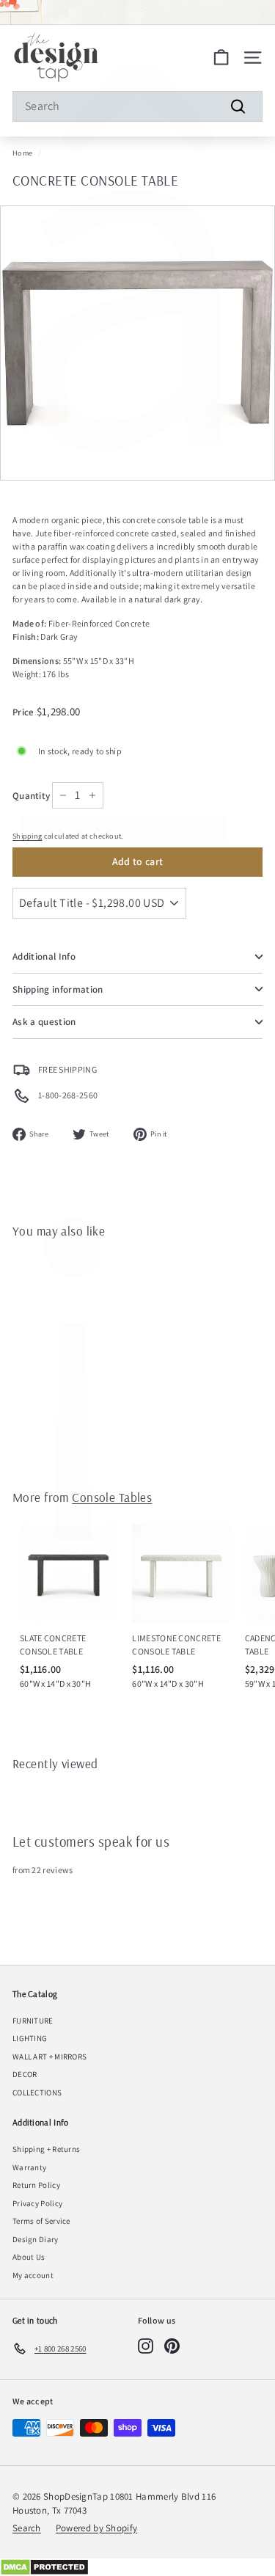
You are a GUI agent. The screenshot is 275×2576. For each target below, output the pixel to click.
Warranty (29, 2167)
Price (25, 712)
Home (22, 153)
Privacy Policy (37, 2203)
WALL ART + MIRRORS (49, 2057)
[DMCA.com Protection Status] (137, 2567)
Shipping (27, 836)
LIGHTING (30, 2038)
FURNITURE (33, 2021)
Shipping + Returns (46, 2149)
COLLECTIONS (37, 2092)
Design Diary (36, 2239)
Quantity (31, 796)
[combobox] (137, 106)
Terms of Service (41, 2221)
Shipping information (58, 989)
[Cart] (221, 58)
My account (33, 2275)
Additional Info (44, 956)
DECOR (25, 2074)
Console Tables (112, 1497)
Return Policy (36, 2185)
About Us (29, 2257)
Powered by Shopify (96, 2528)
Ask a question (44, 1022)
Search (27, 2528)
